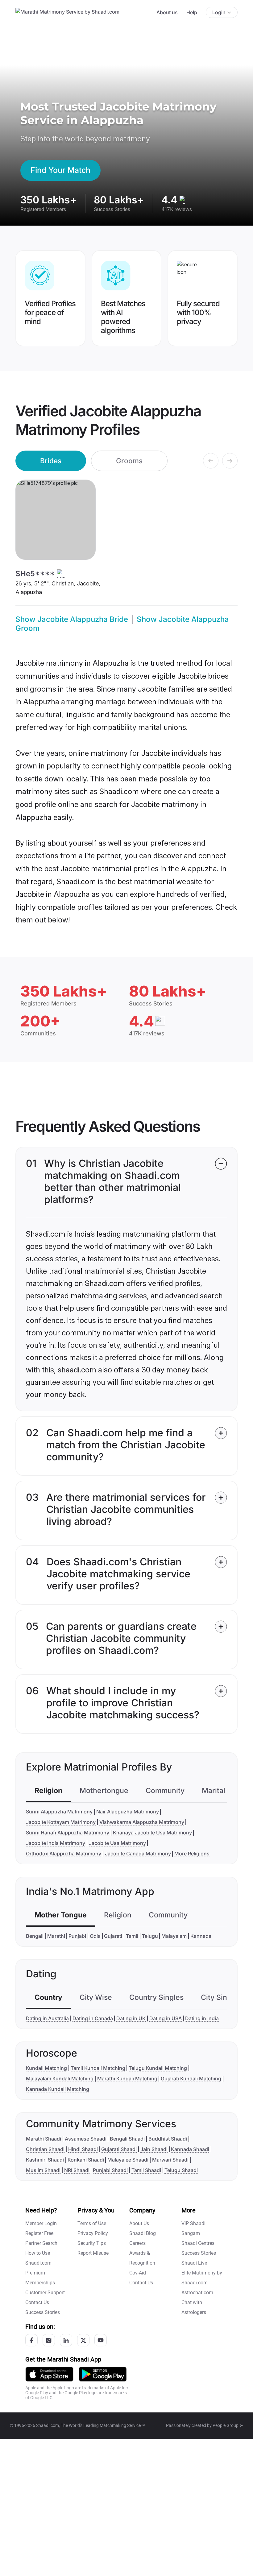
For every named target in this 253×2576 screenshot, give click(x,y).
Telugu (150, 1936)
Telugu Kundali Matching (158, 2068)
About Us (139, 2223)
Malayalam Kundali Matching (60, 2079)
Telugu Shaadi (181, 2170)
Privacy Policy (93, 2233)
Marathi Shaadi (44, 2139)
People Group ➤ (228, 2425)
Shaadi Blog (143, 2233)
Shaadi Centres (198, 2243)
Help (192, 12)
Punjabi (77, 1936)
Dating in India (202, 2018)
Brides (51, 461)
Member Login (41, 2223)
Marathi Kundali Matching (127, 2079)
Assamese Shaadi (86, 2139)
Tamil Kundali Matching (98, 2068)
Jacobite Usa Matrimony (117, 1843)
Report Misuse (93, 2253)
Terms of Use (92, 2223)
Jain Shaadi (154, 2149)
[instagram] (49, 2340)
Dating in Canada (93, 2018)
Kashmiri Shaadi (45, 2160)
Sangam (191, 2233)
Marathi (56, 1936)
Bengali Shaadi (127, 2139)
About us (167, 12)
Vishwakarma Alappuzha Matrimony (142, 1822)
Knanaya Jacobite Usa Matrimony (152, 1833)
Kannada (201, 1936)
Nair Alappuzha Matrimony (128, 1812)
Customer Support (45, 2293)
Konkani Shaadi (86, 2160)
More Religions (192, 1854)
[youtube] (101, 2340)
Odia (95, 1936)
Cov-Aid (138, 2273)
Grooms (129, 461)
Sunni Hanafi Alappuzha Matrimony (68, 1833)
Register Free (39, 2233)
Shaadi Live (194, 2263)
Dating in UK (131, 2018)
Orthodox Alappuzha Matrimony (64, 1854)
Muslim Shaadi (43, 2170)
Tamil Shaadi (146, 2170)
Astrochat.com (197, 2293)
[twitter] (83, 2340)
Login (219, 12)
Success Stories (43, 2312)
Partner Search (41, 2243)
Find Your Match (60, 170)
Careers (137, 2243)
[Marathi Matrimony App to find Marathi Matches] (49, 2374)
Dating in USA (166, 2018)
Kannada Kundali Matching (58, 2089)
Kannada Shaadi (190, 2149)
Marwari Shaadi (170, 2160)
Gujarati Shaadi (119, 2149)
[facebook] (31, 2340)
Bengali (35, 1936)
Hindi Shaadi (83, 2149)
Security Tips (92, 2243)
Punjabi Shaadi (110, 2170)
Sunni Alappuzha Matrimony (59, 1812)
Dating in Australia (47, 2018)
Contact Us (37, 2302)
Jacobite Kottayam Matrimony (61, 1822)
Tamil (132, 1936)
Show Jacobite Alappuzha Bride (72, 619)
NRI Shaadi (77, 2170)
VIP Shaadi (193, 2223)
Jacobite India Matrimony (56, 1843)
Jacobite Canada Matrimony (138, 1854)
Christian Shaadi (45, 2149)
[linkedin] (66, 2340)
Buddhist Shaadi (168, 2139)
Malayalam (174, 1936)
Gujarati (113, 1936)
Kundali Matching (46, 2068)
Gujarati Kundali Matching (191, 2079)
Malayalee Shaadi (128, 2160)
